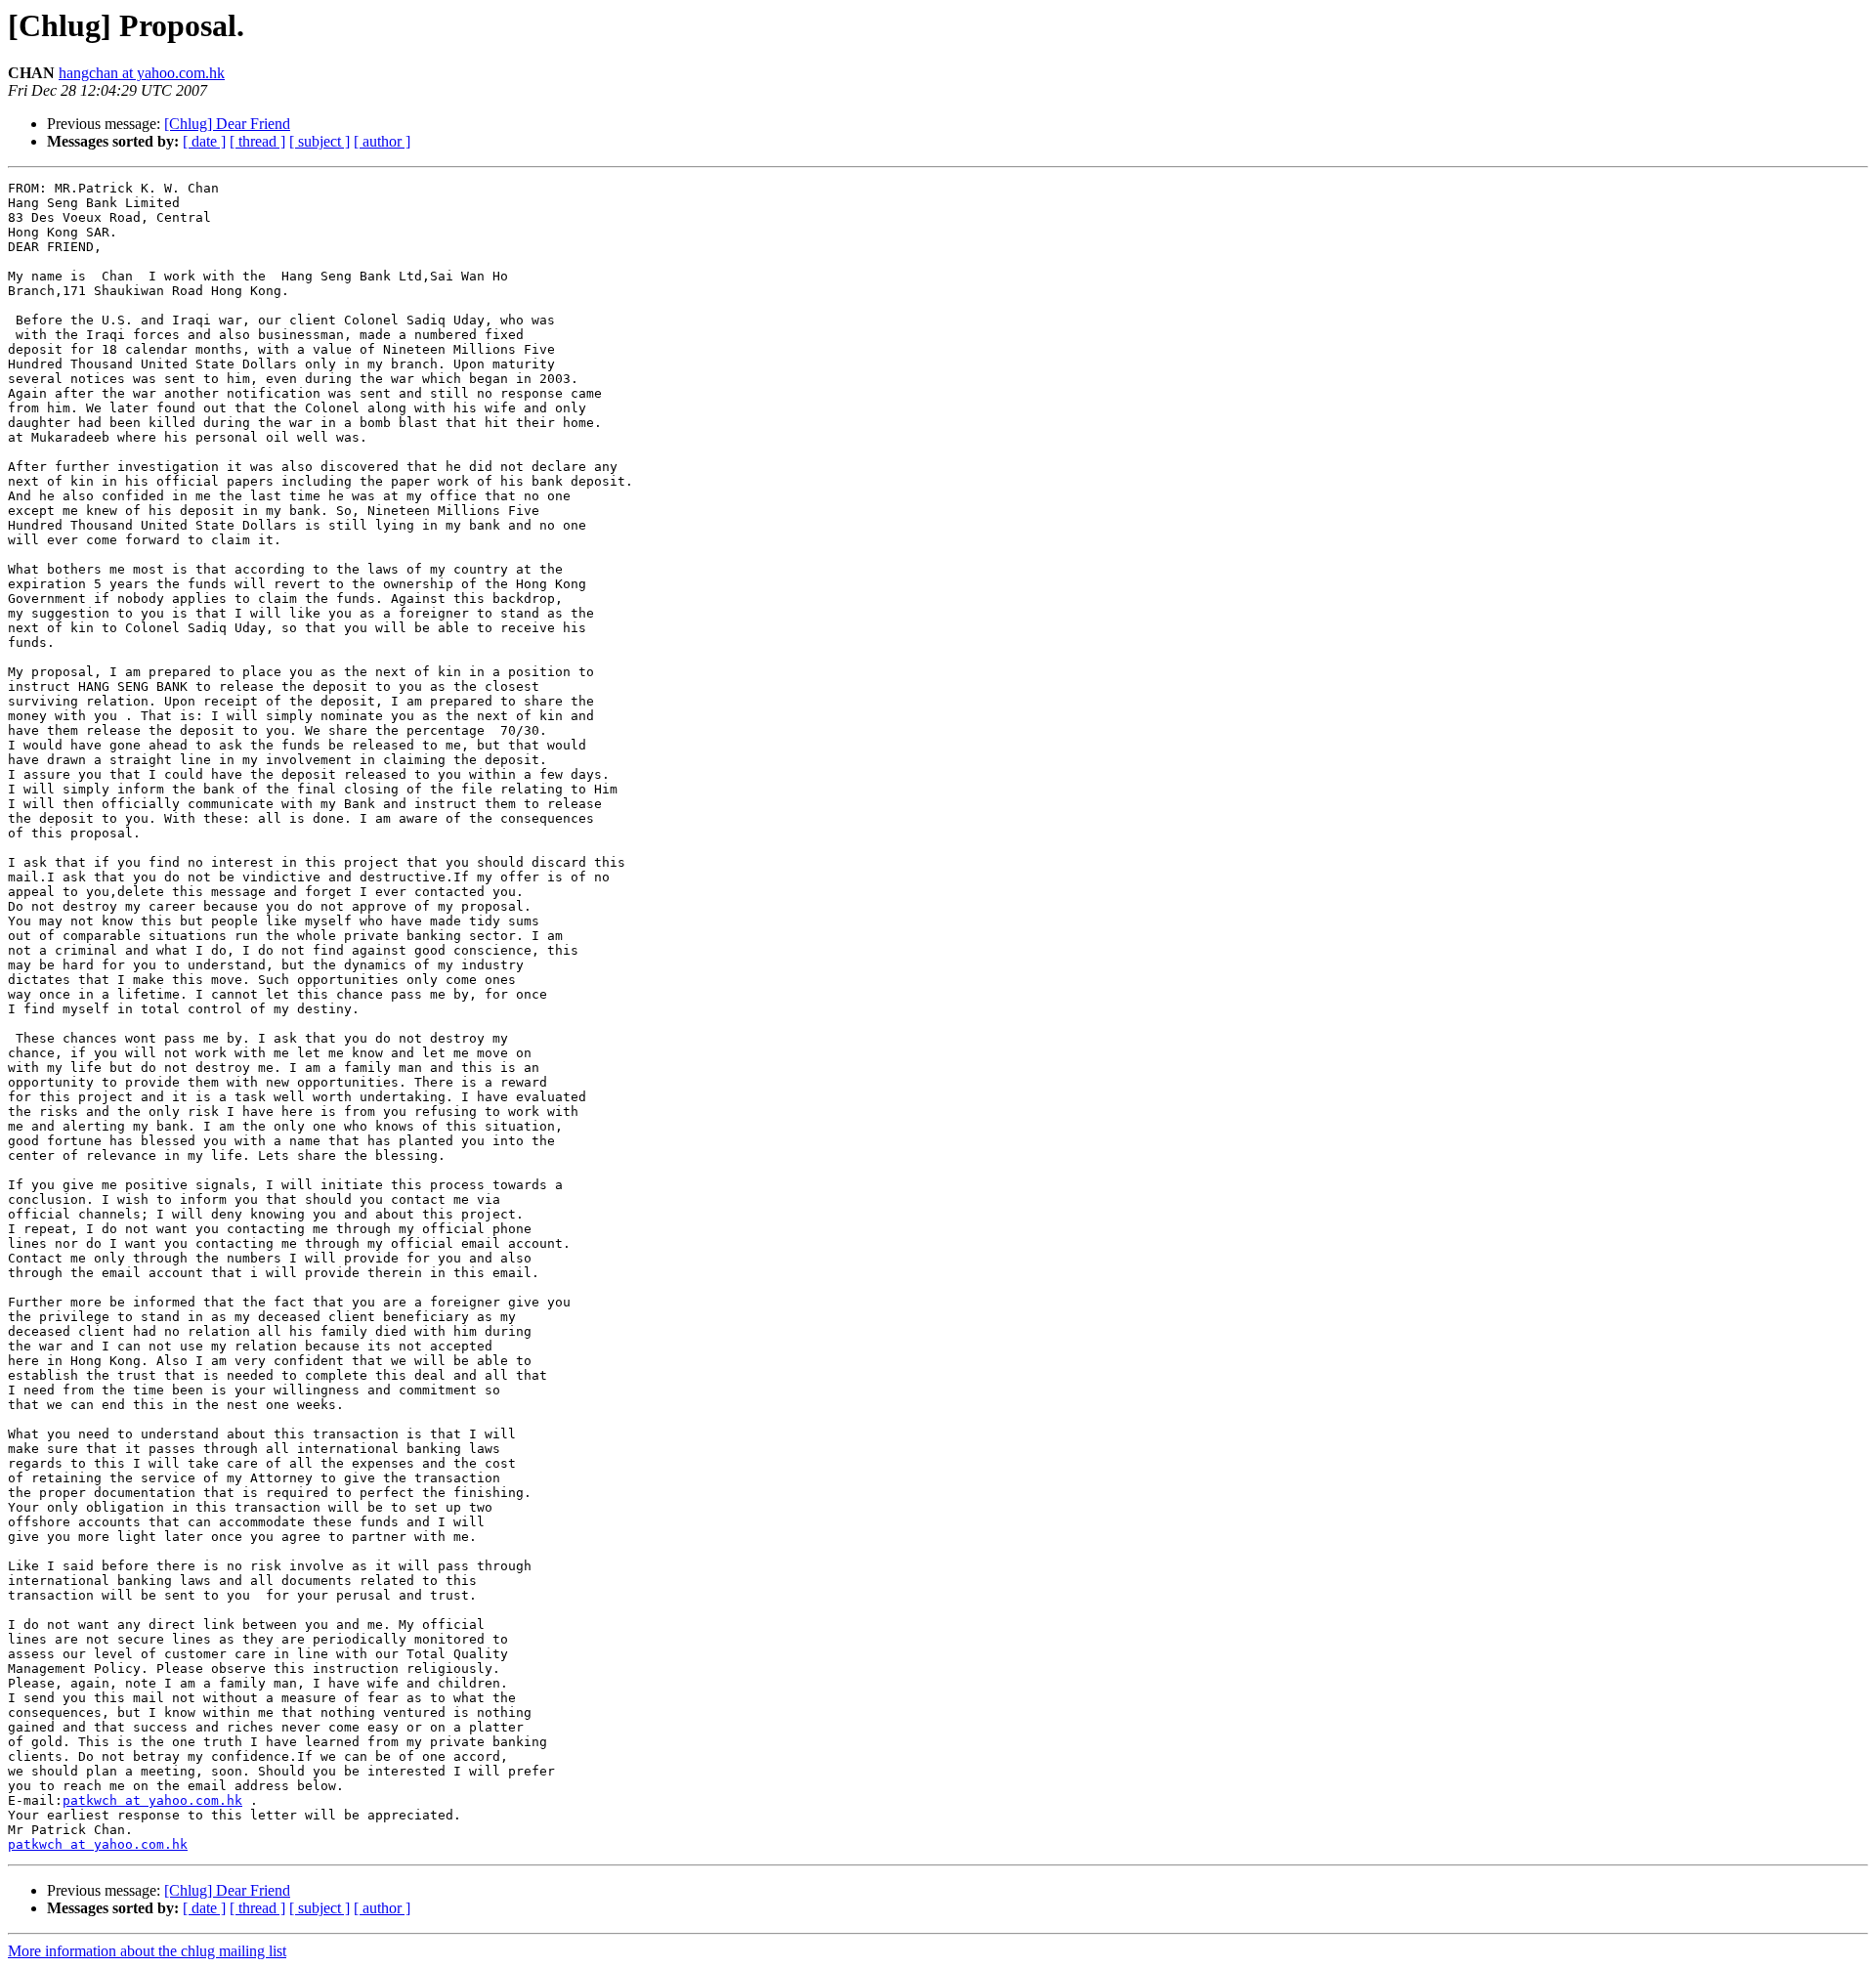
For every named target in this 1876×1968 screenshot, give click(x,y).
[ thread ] (257, 141)
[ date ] (204, 141)
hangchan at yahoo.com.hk (142, 73)
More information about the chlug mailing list (147, 1951)
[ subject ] (320, 141)
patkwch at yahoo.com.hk (152, 1800)
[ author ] (382, 141)
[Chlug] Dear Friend (227, 124)
